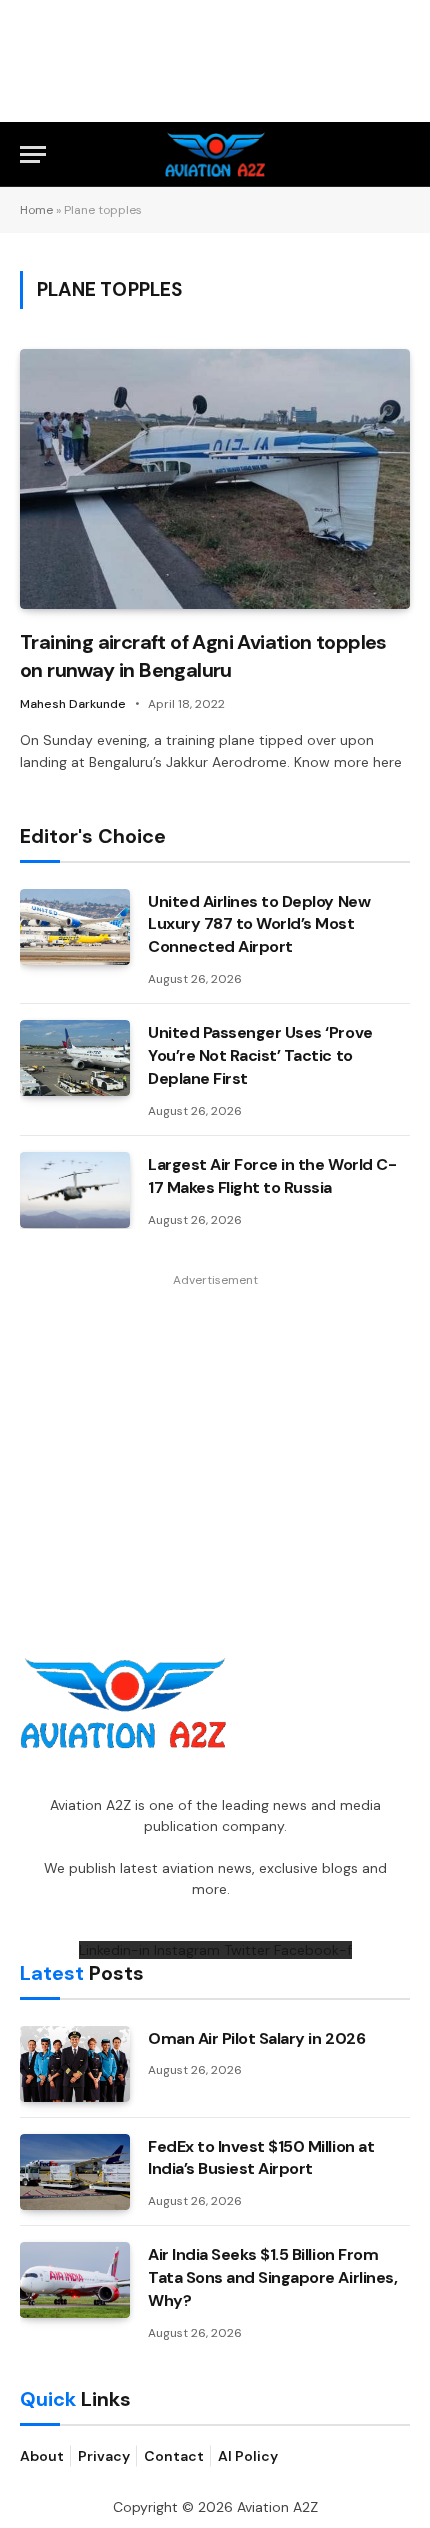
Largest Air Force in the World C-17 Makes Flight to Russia (272, 1176)
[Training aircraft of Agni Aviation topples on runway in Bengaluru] (215, 479)
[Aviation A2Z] (215, 154)
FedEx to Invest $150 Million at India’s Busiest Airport (261, 2158)
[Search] (401, 154)
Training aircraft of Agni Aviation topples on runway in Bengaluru (203, 655)
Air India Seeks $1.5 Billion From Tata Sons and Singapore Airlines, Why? (272, 2277)
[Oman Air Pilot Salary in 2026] (75, 2064)
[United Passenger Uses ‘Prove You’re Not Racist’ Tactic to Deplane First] (75, 1058)
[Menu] (33, 154)
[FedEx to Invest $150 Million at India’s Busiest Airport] (75, 2172)
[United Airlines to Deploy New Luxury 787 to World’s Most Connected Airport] (75, 927)
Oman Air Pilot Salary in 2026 (256, 2038)
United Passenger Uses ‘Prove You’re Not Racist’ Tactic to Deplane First (260, 1055)
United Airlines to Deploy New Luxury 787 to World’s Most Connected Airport (259, 924)
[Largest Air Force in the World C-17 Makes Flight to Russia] (75, 1190)
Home (36, 210)
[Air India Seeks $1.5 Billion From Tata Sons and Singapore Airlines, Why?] (75, 2280)
